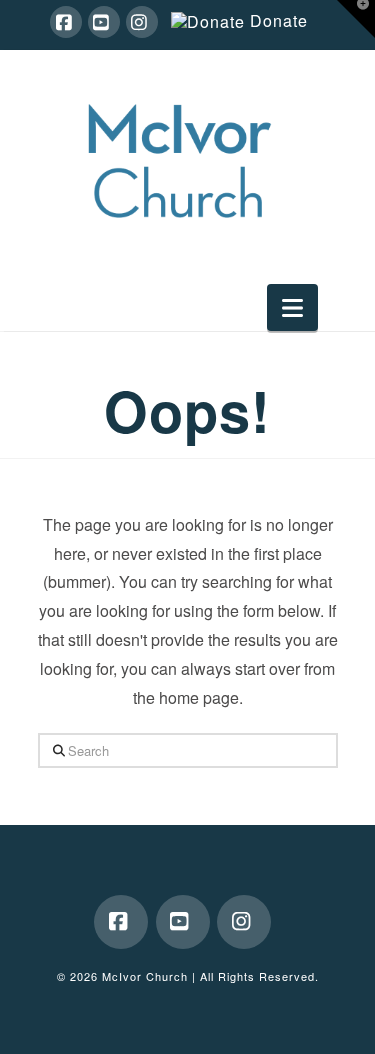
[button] (292, 307)
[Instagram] (142, 22)
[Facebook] (66, 22)
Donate (279, 21)
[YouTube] (104, 22)
